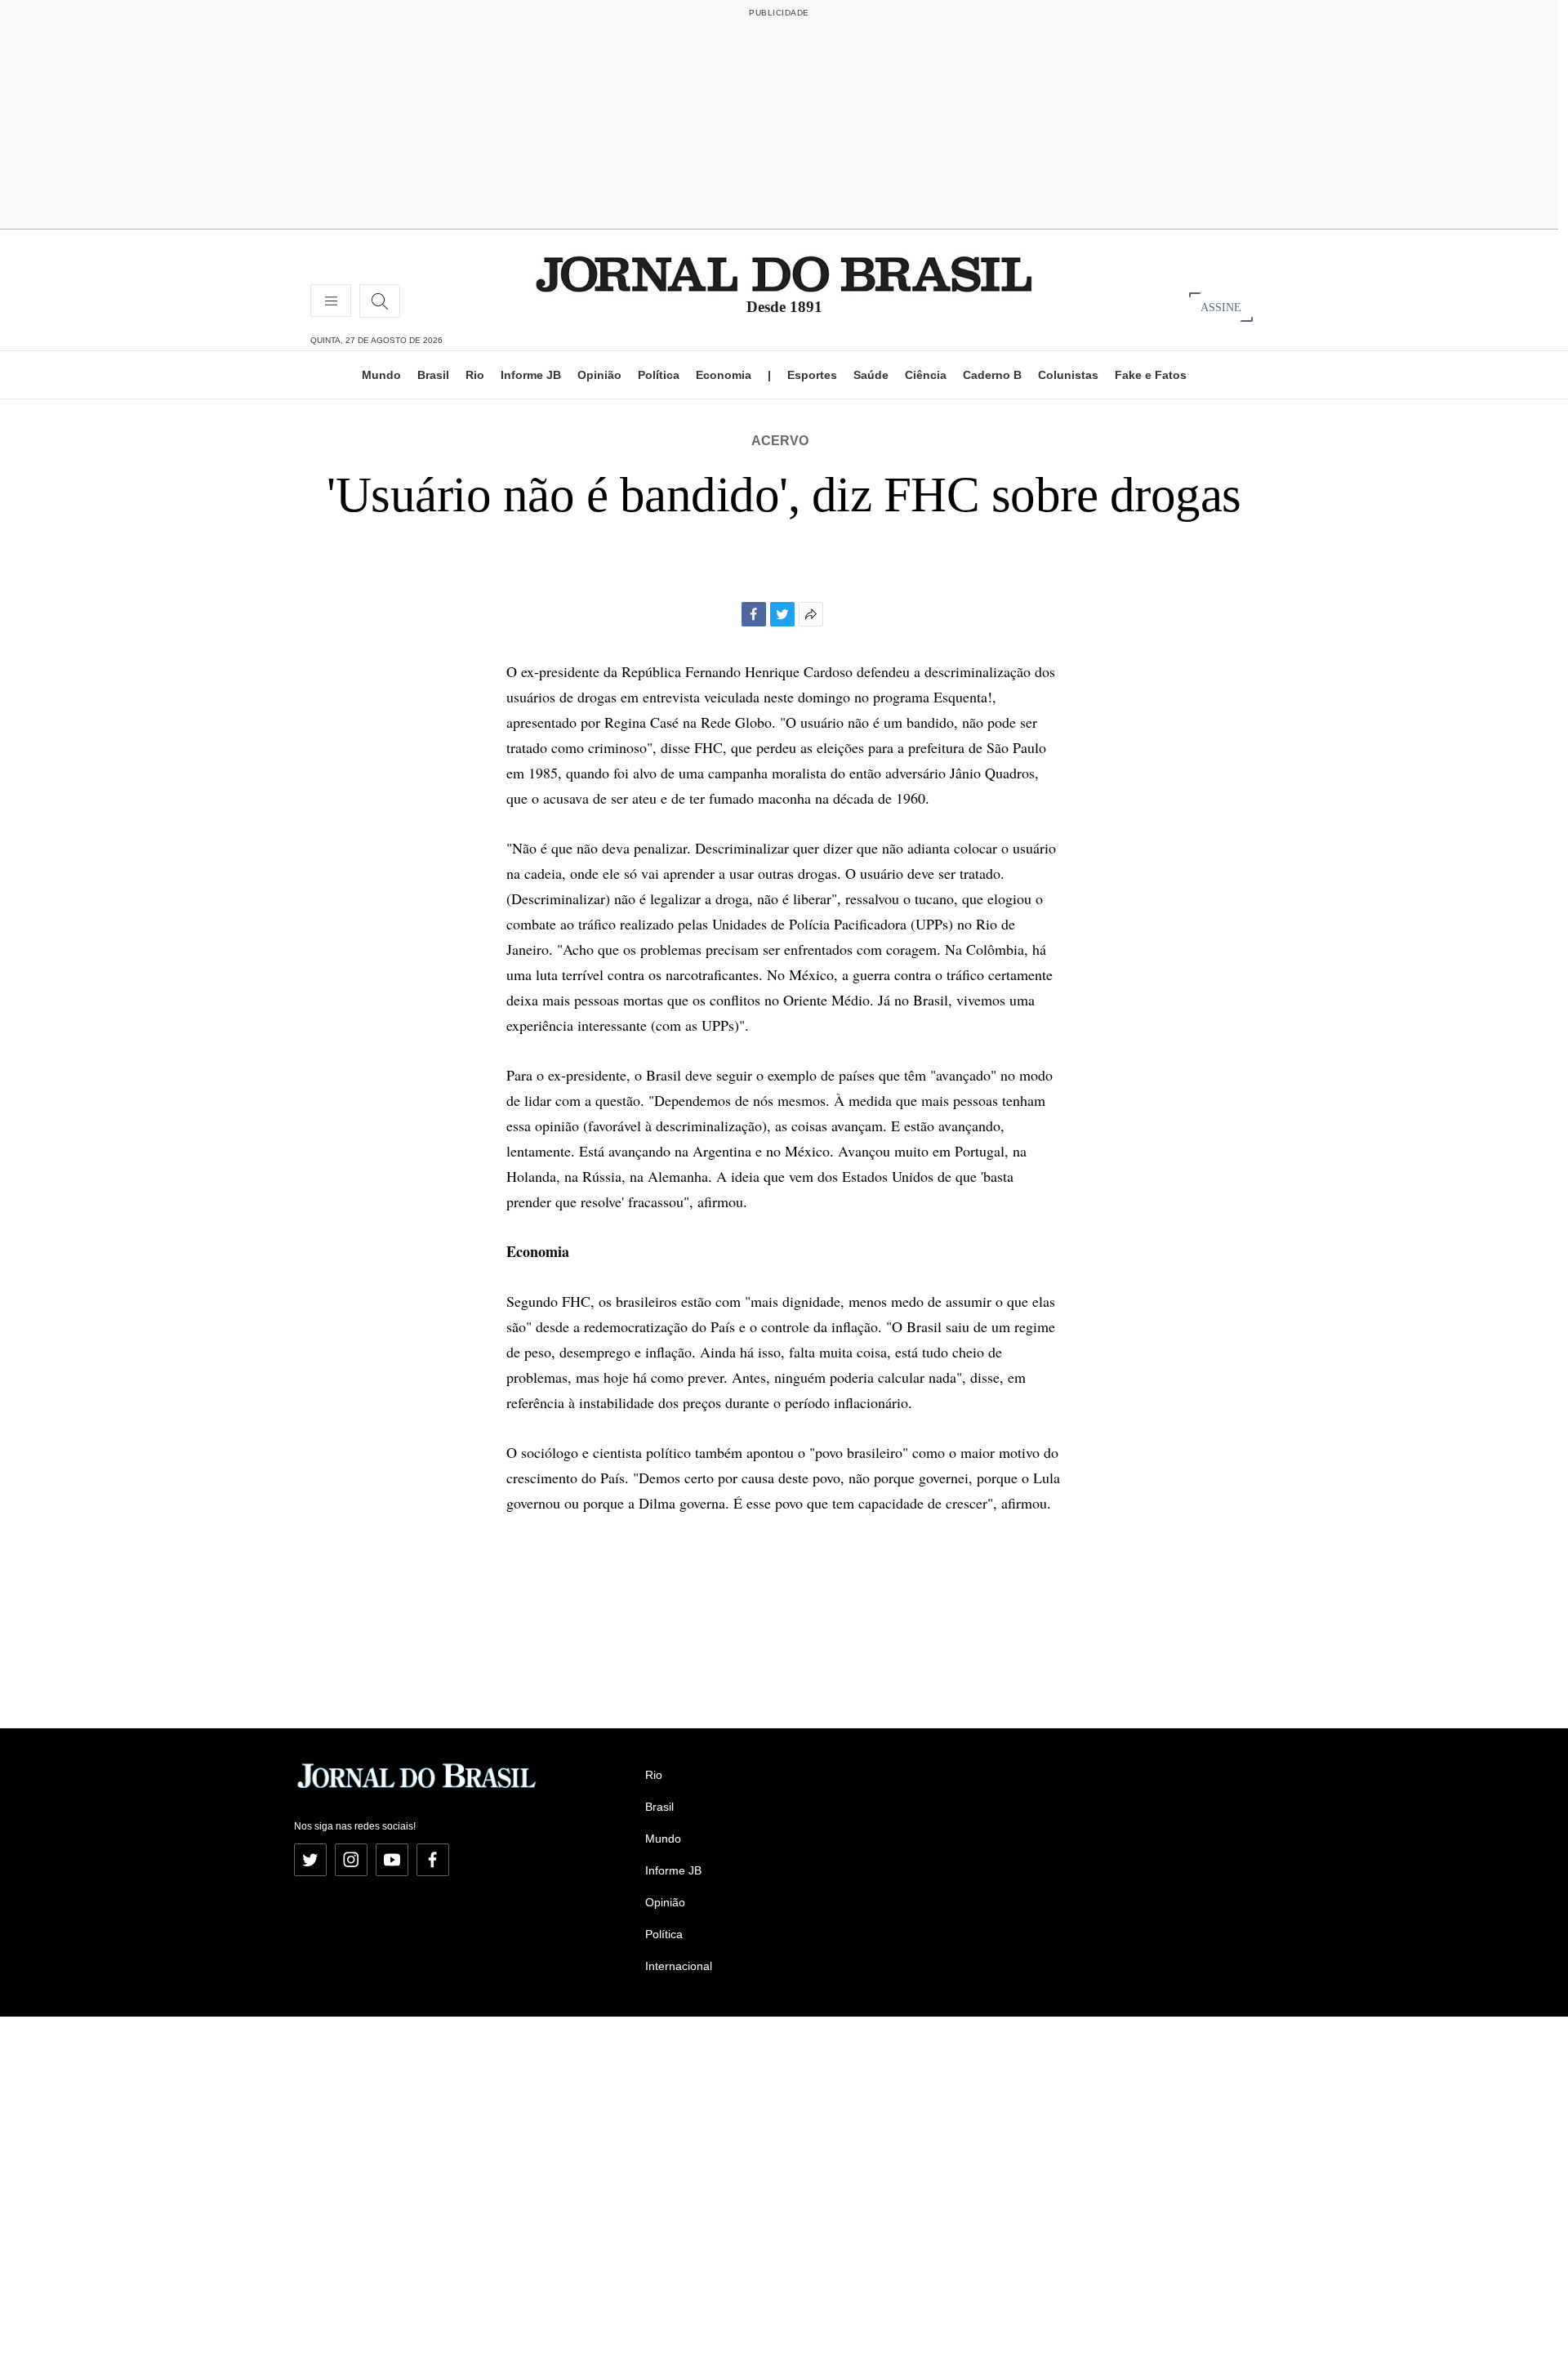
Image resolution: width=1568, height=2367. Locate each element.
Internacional (679, 1966)
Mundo (381, 375)
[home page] (784, 273)
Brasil (433, 375)
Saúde (871, 375)
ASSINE (1221, 307)
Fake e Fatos (1151, 375)
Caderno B (992, 375)
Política (659, 375)
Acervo (780, 441)
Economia (724, 375)
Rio (475, 375)
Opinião (599, 375)
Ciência (926, 375)
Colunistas (1068, 375)
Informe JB (531, 375)
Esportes (812, 375)
